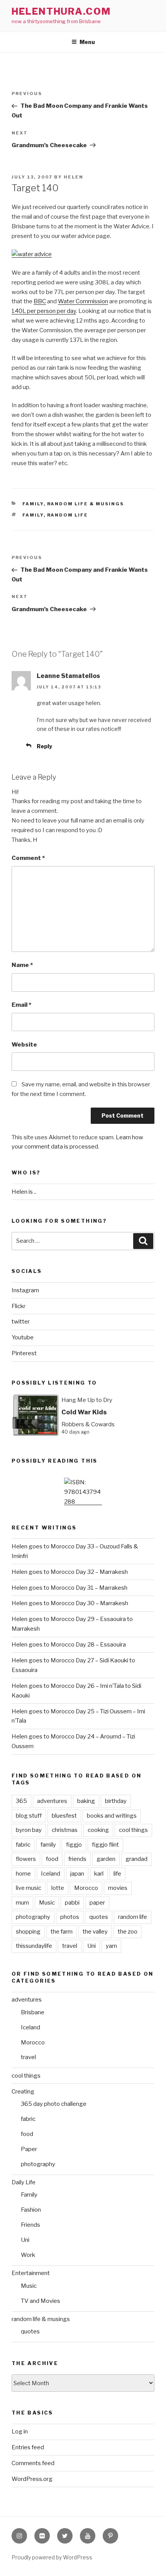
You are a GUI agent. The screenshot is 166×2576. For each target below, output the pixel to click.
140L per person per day (44, 311)
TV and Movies (41, 2301)
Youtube (23, 1337)
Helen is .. (24, 1192)
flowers (26, 1859)
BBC (40, 301)
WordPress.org (32, 2479)
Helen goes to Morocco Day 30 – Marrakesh (70, 1603)
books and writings (112, 1816)
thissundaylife (34, 1946)
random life (68, 515)
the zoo (128, 1932)
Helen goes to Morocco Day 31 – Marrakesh (69, 1588)
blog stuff (29, 1816)
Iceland (51, 1874)
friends (77, 1859)
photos (70, 1917)
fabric (23, 1845)
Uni (91, 1946)
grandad (136, 1859)
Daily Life (24, 2182)
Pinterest (24, 1353)
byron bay (29, 1830)
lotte (58, 1888)
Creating (23, 2092)
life (117, 1874)
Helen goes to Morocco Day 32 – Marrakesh (70, 1572)
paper (97, 1903)
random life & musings (86, 504)
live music (29, 1888)
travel (70, 1946)
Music (47, 1903)
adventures (52, 1801)
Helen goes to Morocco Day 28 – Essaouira (69, 1645)
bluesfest (64, 1816)
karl (99, 1874)
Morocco (86, 1888)
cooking (98, 1830)
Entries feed (28, 2447)
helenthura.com (61, 11)
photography (33, 1917)
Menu (87, 42)
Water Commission (83, 301)
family (33, 515)
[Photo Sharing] (32, 254)
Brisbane (33, 2012)
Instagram (25, 1290)
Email (21, 1005)
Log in (20, 2432)
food (52, 1859)
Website (24, 1045)
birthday (116, 1801)
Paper (29, 2149)
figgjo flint (105, 1845)
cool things (133, 1830)
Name (22, 965)
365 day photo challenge (54, 2104)
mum (22, 1903)
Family (33, 504)
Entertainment (31, 2273)
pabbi (72, 1903)
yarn (111, 1946)
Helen (74, 177)
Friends (30, 2225)
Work (28, 2255)
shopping (28, 1932)
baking (86, 1801)
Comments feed (33, 2463)
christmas (65, 1830)
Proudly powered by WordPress (52, 2557)
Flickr (19, 1306)
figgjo (74, 1845)
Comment (28, 858)
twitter (21, 1322)
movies (118, 1888)
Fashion (31, 2210)
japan (77, 1874)
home (23, 1874)
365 (21, 1801)
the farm (62, 1932)
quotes (99, 1917)
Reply (44, 746)
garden (106, 1859)
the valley (95, 1932)
